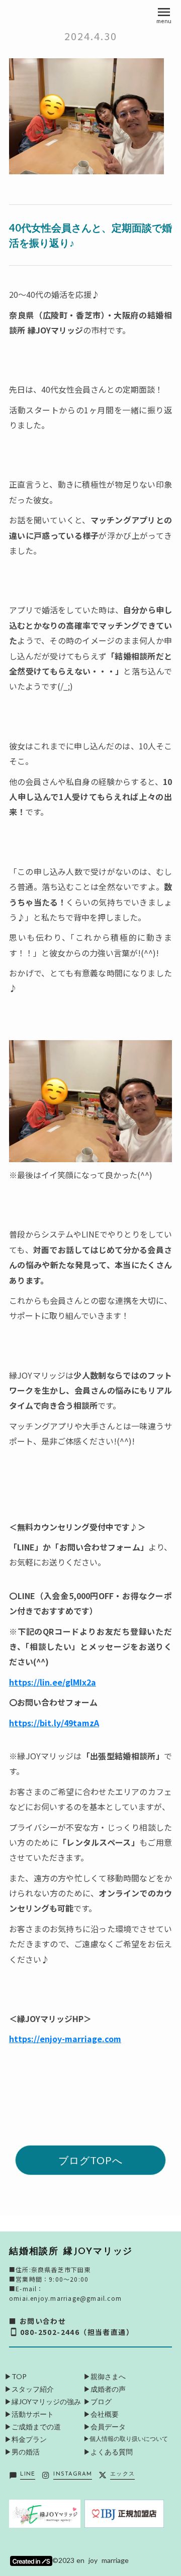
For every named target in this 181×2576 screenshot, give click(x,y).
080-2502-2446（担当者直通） (77, 2332)
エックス (122, 2474)
